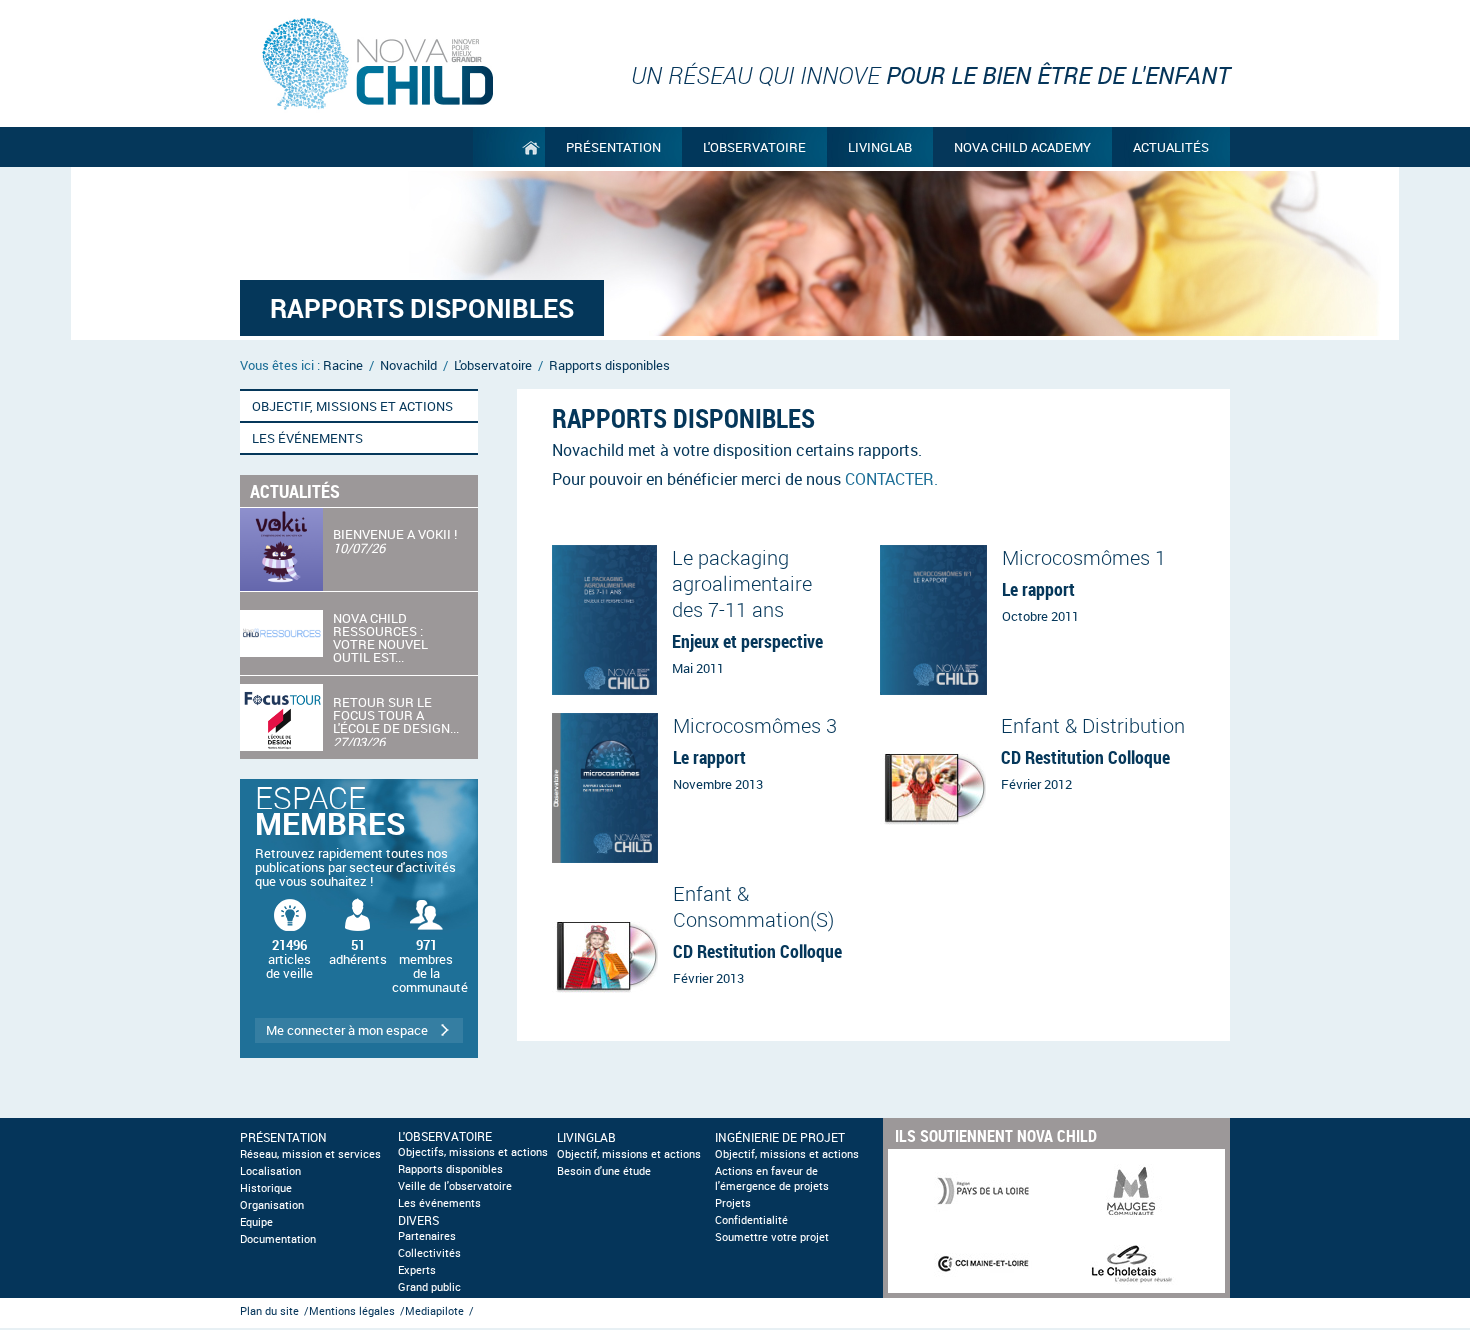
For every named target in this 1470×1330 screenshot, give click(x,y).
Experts (417, 1270)
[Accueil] (509, 147)
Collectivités (429, 1253)
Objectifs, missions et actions (473, 1152)
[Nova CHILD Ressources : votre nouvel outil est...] (359, 633)
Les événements (439, 1203)
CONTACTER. (891, 479)
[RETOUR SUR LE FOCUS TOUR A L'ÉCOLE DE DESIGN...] (359, 717)
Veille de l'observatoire (455, 1186)
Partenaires (427, 1236)
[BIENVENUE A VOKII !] (359, 549)
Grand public (429, 1287)
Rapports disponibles (450, 1169)
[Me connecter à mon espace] (359, 918)
